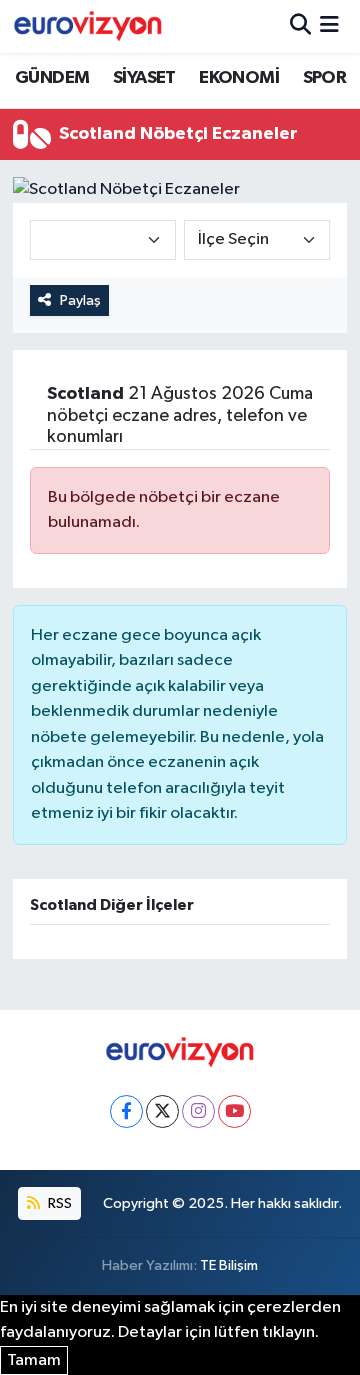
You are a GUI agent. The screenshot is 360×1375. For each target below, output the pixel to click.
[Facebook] (126, 1111)
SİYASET (144, 78)
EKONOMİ (239, 78)
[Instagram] (198, 1111)
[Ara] (300, 26)
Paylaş (80, 300)
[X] (162, 1111)
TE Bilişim (229, 1265)
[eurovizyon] (88, 26)
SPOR (325, 78)
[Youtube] (234, 1111)
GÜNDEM (52, 78)
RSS (58, 1203)
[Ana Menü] (329, 26)
